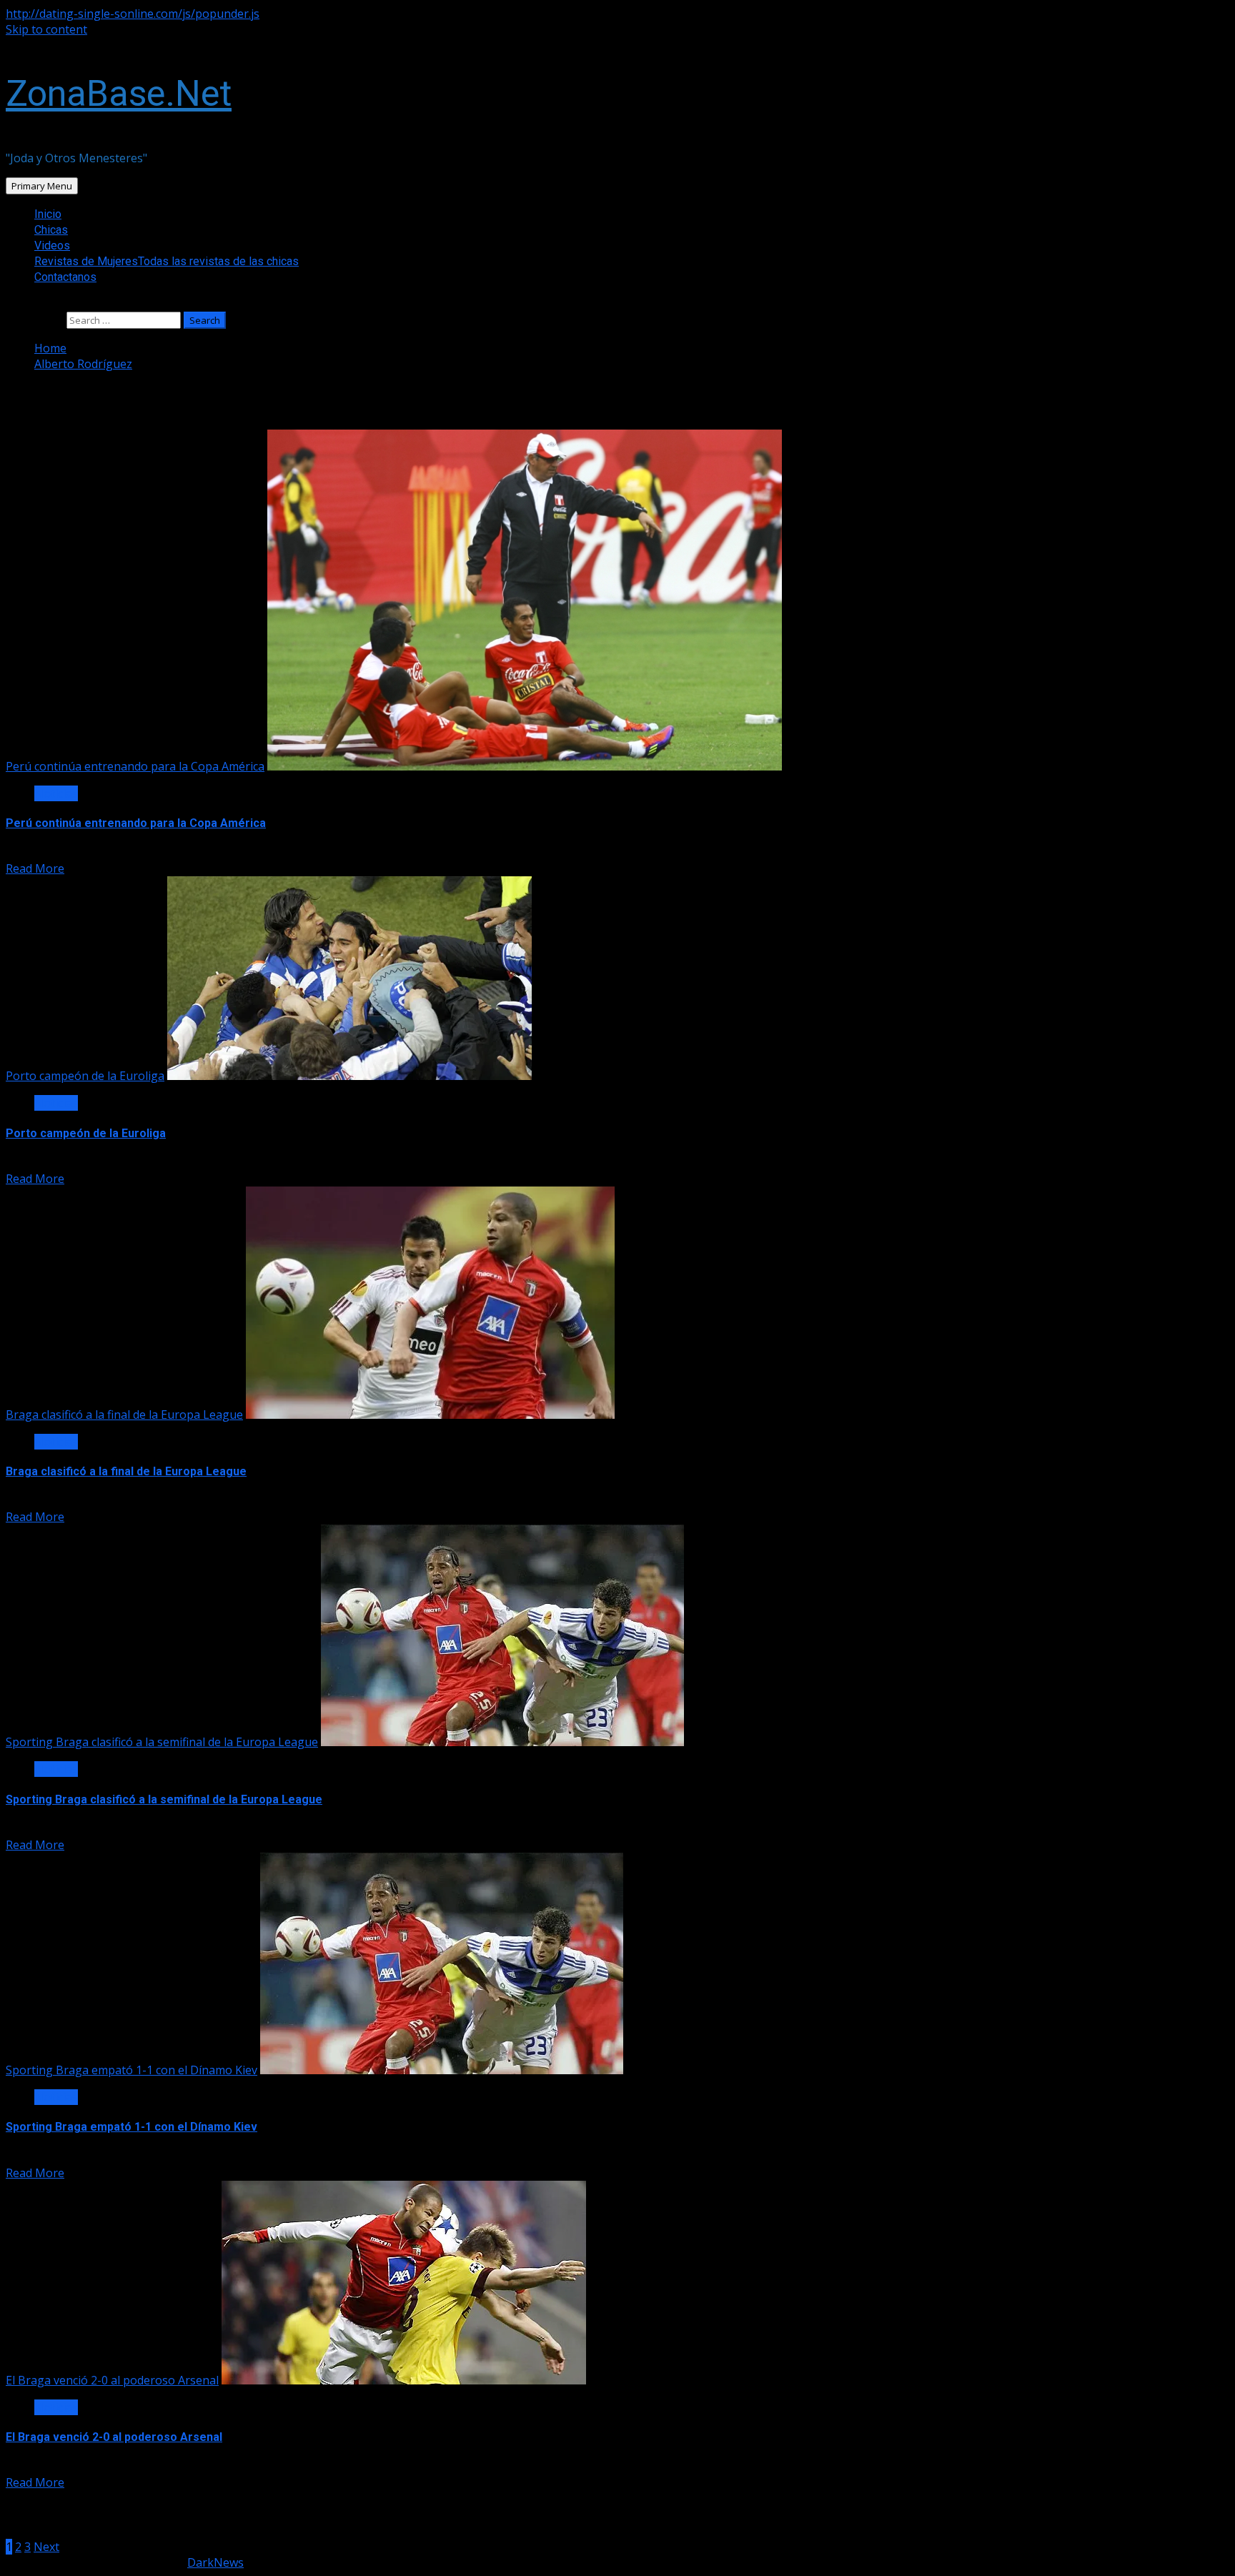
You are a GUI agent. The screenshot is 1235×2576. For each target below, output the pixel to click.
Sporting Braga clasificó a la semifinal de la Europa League (162, 1742)
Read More (35, 868)
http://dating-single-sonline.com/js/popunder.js (133, 14)
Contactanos (65, 277)
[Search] (10, 304)
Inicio (48, 214)
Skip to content (46, 29)
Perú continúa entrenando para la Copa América (135, 766)
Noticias (56, 793)
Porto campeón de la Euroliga (85, 1076)
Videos (52, 246)
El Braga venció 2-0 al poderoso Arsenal (112, 2380)
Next (46, 2547)
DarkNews (215, 2562)
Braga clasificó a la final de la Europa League (124, 1415)
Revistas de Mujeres (167, 261)
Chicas (51, 230)
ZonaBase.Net (119, 94)
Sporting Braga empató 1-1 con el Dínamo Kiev (132, 2070)
